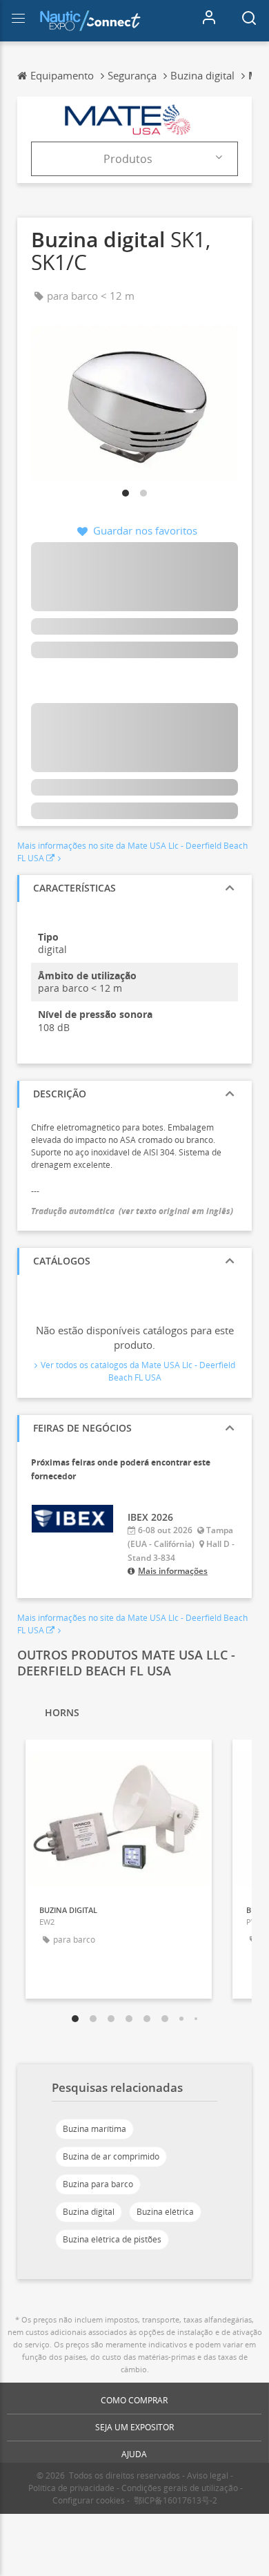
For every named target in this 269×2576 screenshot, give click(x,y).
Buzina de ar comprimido (111, 2156)
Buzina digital (89, 2212)
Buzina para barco (98, 2184)
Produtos (128, 159)
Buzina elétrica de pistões (112, 2239)
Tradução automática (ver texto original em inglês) (132, 1211)
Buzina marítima (94, 2129)
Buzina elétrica (165, 2212)
